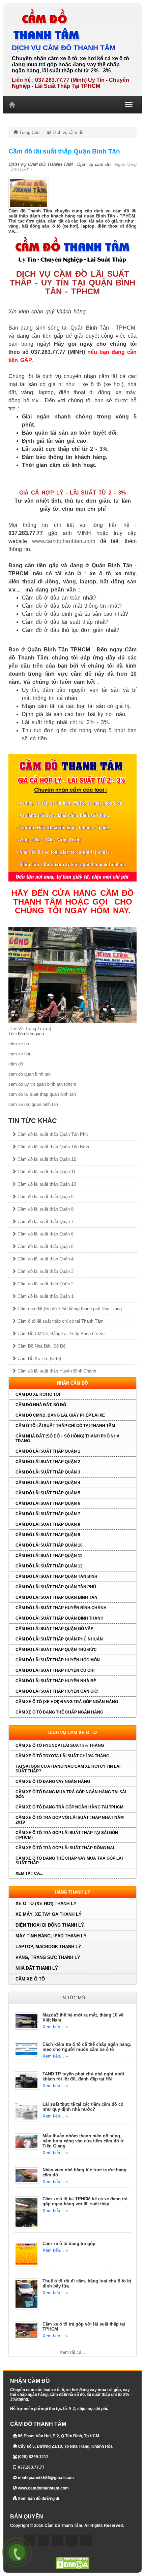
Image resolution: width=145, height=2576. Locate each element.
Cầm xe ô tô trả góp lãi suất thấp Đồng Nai (65, 1848)
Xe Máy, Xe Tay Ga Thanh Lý (49, 1914)
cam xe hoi (19, 1054)
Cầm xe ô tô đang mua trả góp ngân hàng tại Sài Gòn (71, 1794)
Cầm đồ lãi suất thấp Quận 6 (45, 1234)
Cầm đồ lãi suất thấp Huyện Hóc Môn (58, 1660)
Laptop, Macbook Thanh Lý (48, 1947)
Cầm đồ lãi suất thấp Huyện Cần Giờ (57, 1691)
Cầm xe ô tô (30, 1979)
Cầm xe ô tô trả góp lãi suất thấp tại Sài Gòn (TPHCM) (67, 1835)
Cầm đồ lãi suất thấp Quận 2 (45, 1284)
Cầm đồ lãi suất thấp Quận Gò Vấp (54, 1629)
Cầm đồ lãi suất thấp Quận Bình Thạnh (60, 1618)
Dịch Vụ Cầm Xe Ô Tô (72, 1733)
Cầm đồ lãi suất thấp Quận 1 (45, 1296)
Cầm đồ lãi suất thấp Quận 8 (45, 1209)
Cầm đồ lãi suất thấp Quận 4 (45, 1259)
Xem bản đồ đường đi (38, 2499)
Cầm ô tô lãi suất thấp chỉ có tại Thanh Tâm (60, 1321)
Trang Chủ (29, 132)
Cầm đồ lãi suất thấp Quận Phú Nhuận (59, 1639)
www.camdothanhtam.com (64, 541)
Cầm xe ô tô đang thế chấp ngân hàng (59, 1712)
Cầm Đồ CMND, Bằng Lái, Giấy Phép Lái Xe (60, 1334)
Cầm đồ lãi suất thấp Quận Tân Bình (53, 1147)
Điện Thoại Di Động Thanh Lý (50, 1925)
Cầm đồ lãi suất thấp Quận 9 (45, 1197)
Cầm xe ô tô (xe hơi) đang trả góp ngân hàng (67, 1702)
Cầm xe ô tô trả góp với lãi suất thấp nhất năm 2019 (70, 1820)
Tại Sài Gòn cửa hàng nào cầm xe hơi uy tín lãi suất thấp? (68, 1769)
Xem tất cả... (29, 1873)
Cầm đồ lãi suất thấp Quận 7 (45, 1222)
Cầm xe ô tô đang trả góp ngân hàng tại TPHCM (69, 1807)
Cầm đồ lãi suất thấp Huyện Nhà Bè (56, 1681)
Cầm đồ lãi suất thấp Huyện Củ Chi (55, 1670)
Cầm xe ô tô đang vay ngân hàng (53, 1782)
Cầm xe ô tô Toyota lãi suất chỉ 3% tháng (62, 1756)
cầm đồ (16, 1064)
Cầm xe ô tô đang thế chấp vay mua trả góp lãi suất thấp (69, 1861)
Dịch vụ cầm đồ (67, 132)
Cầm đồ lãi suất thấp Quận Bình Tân (56, 1597)
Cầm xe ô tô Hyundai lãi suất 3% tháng (60, 1745)
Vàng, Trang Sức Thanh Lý (48, 1957)
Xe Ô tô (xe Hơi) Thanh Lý (46, 1904)
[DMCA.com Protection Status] (72, 2563)
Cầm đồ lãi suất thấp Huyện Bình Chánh (56, 1371)
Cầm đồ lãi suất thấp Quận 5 (45, 1246)
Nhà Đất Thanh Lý (37, 1968)
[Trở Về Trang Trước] (30, 1029)
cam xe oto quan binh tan (33, 1104)
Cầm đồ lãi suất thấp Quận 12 (46, 1159)
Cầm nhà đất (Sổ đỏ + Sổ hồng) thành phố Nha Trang (69, 1309)
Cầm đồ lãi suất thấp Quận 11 (46, 1172)
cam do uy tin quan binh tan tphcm (42, 1084)
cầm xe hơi (20, 1044)
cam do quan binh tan (30, 1074)
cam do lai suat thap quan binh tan (42, 1094)
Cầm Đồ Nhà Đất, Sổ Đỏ (41, 1346)
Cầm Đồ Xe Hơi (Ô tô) (39, 1359)
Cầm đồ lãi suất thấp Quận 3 (45, 1271)
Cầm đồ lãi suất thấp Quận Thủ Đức (56, 1650)
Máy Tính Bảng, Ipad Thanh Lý (51, 1936)
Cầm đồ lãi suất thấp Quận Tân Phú (52, 1134)
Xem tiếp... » (55, 2027)
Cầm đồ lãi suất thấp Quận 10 (46, 1184)
